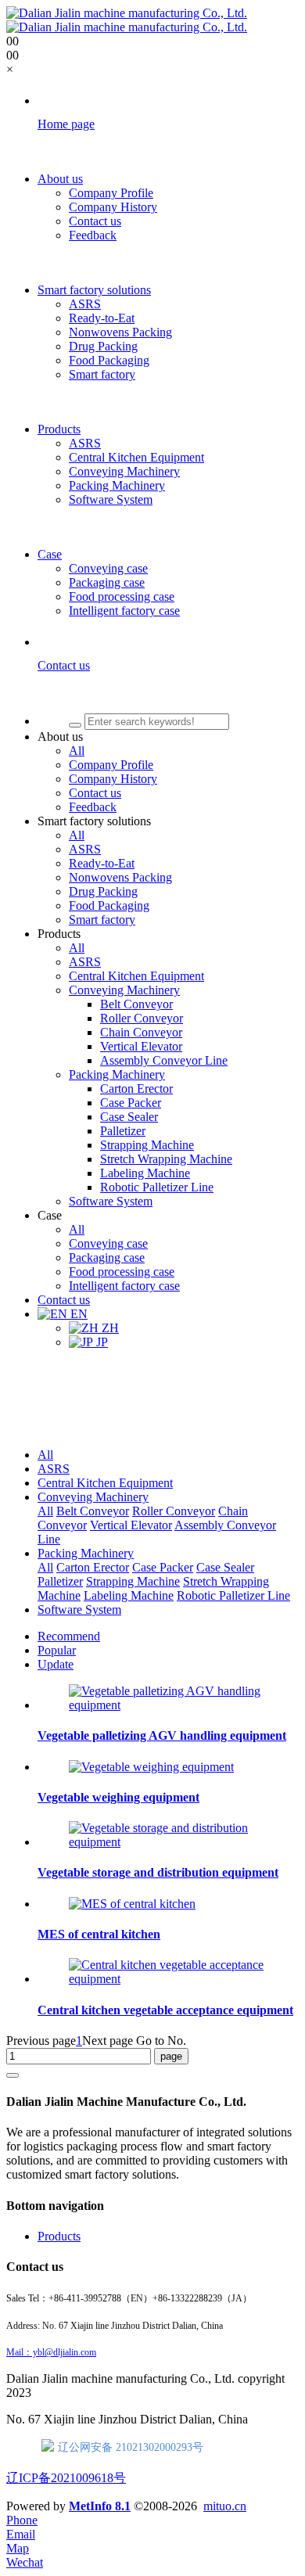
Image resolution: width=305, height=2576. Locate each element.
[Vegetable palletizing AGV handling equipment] (168, 1705)
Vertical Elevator (131, 1525)
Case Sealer (225, 1567)
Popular (57, 1650)
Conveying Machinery (93, 1497)
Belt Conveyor (93, 1511)
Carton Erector (93, 1567)
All (45, 1455)
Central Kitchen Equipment (105, 1483)
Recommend (69, 1636)
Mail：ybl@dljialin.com (51, 2352)
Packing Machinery (86, 1553)
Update (56, 1664)
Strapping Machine (133, 1581)
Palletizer (60, 1581)
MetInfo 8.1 (100, 2506)
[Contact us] (168, 693)
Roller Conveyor (174, 1511)
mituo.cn (225, 2506)
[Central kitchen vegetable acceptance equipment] (168, 1979)
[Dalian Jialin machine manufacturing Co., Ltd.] (127, 20)
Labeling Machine (129, 1595)
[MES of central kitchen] (132, 1904)
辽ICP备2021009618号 (66, 2478)
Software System (79, 1610)
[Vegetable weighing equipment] (151, 1767)
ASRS (54, 1469)
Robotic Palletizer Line (233, 1595)
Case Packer (163, 1567)
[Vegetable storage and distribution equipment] (168, 1842)
